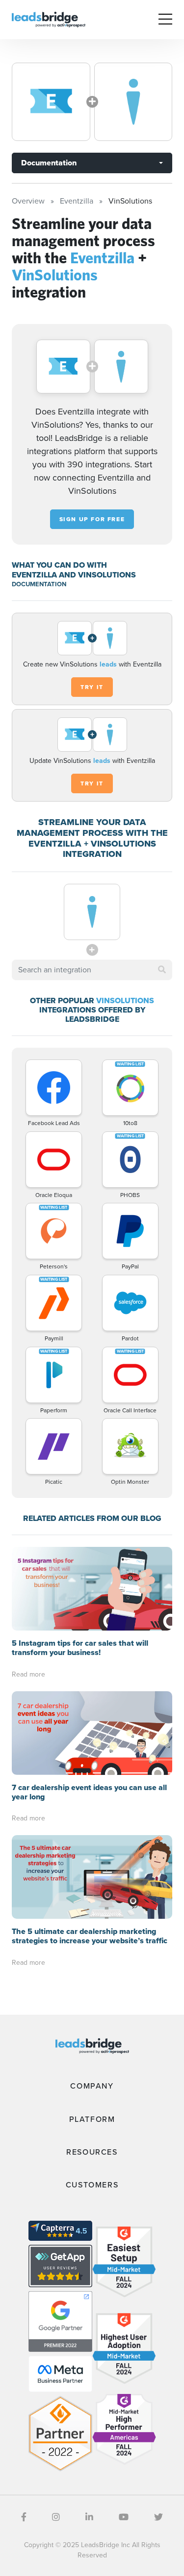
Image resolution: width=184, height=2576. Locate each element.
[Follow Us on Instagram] (56, 2517)
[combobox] (92, 970)
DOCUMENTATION (39, 584)
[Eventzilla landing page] (51, 102)
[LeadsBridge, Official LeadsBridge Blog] (49, 19)
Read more (28, 1674)
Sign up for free (92, 519)
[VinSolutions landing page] (133, 102)
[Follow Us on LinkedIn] (89, 2517)
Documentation (49, 163)
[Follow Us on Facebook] (24, 2517)
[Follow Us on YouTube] (124, 2517)
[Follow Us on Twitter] (158, 2517)
